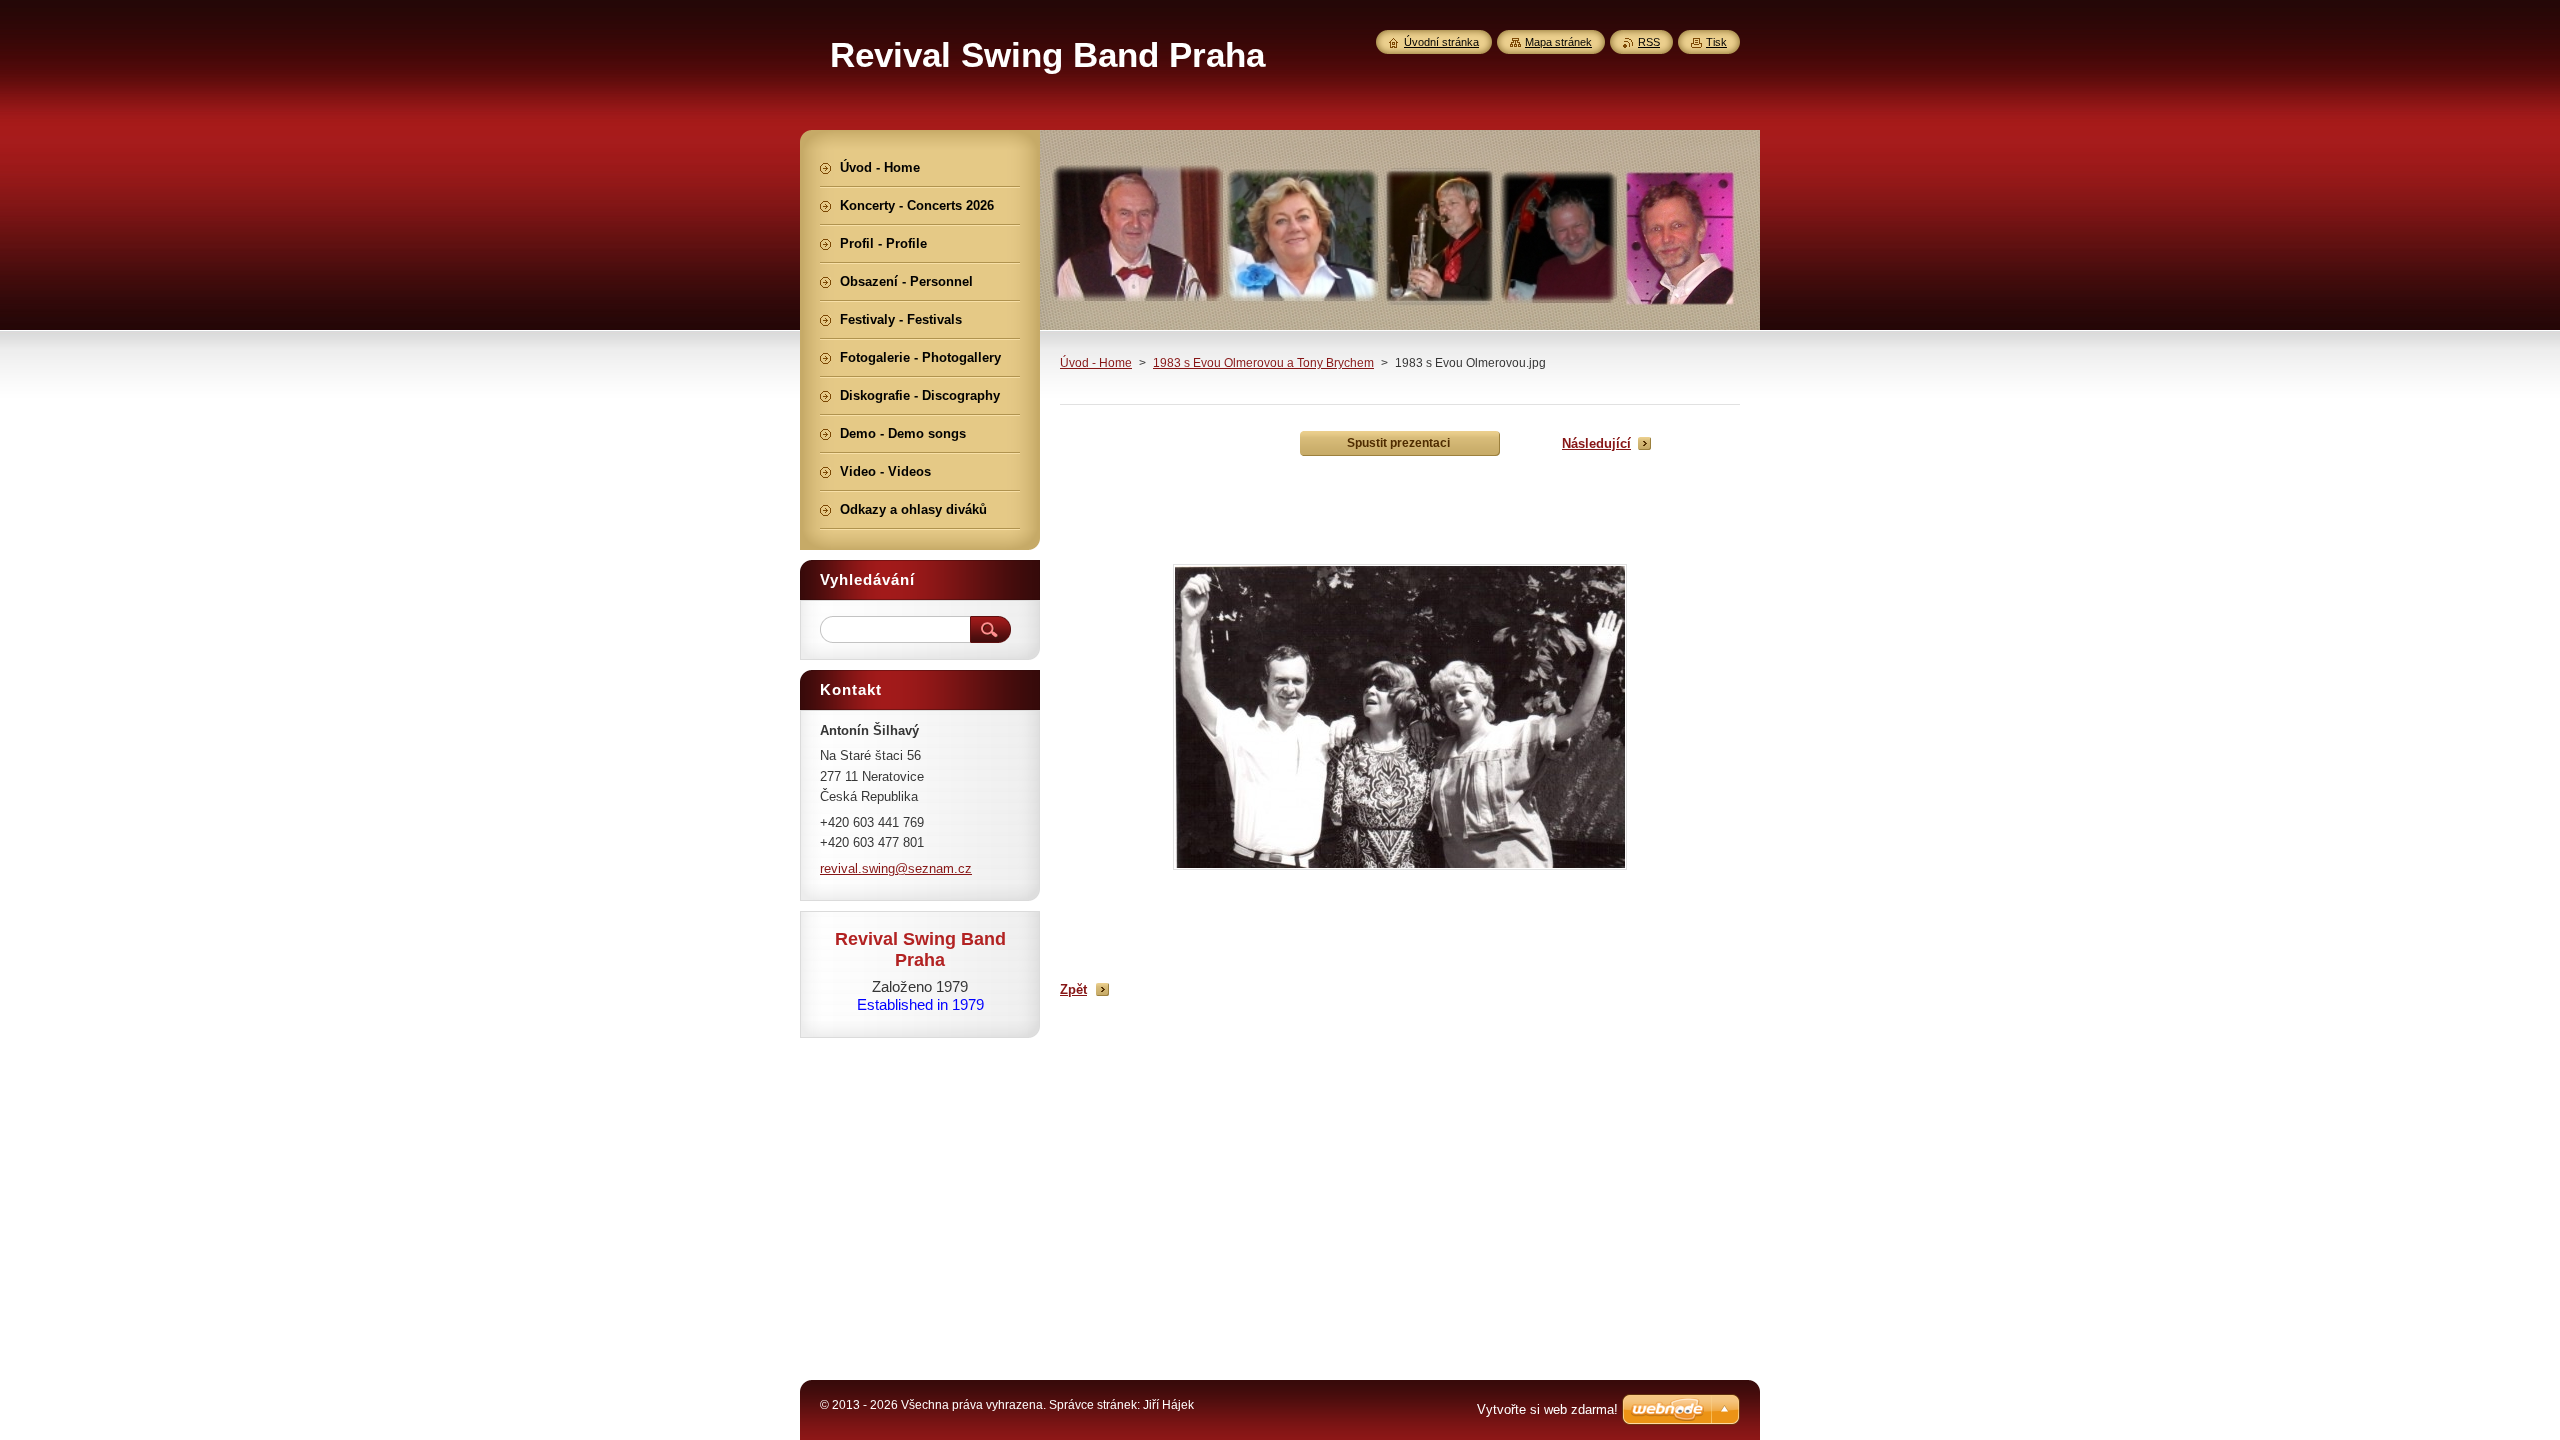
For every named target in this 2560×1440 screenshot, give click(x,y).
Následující (1596, 443)
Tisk (1716, 42)
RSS (1649, 42)
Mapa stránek (1558, 42)
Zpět (1073, 989)
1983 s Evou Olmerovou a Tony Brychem (1263, 363)
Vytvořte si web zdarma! (1547, 1409)
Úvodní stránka (1441, 42)
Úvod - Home (1096, 363)
